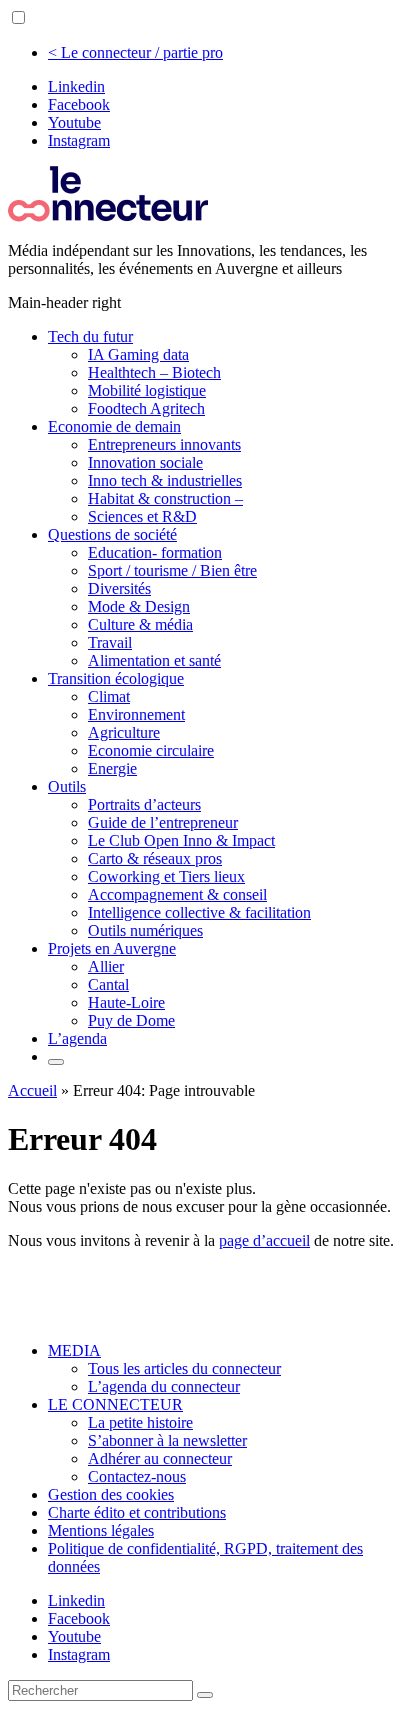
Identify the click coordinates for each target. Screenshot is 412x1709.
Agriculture (124, 732)
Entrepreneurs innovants (164, 444)
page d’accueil (264, 1240)
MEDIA (74, 1350)
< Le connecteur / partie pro (135, 52)
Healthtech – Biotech (154, 372)
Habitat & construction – (165, 498)
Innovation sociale (145, 462)
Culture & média (140, 624)
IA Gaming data (138, 354)
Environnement (136, 714)
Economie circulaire (151, 750)
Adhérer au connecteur (160, 1458)
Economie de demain (114, 426)
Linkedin (76, 86)
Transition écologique (116, 678)
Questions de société (112, 534)
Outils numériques (145, 930)
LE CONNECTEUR (115, 1404)
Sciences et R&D (142, 516)
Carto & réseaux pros (155, 858)
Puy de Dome (131, 1020)
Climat (109, 696)
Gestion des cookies (111, 1494)
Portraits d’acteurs (144, 804)
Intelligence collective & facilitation (199, 912)
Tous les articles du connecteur (184, 1368)
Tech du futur (90, 336)
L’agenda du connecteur (164, 1386)
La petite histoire (140, 1422)
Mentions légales (101, 1530)
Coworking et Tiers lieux (166, 876)
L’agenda (77, 1038)
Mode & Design (139, 606)
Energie (112, 768)
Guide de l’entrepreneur (163, 822)
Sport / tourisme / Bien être (172, 570)
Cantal (108, 984)
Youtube (74, 122)
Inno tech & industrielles (165, 480)
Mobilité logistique (147, 390)
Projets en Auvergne (112, 948)
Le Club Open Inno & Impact (181, 840)
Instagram (79, 140)
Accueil (32, 1090)
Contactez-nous (137, 1476)
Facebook (79, 104)
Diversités (119, 588)
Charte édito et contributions (137, 1512)
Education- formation (155, 552)
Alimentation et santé (154, 660)
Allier (106, 966)
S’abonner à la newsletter (167, 1440)
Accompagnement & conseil (177, 894)
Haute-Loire (126, 1002)
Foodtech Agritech (146, 408)
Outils (67, 786)
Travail (110, 642)
